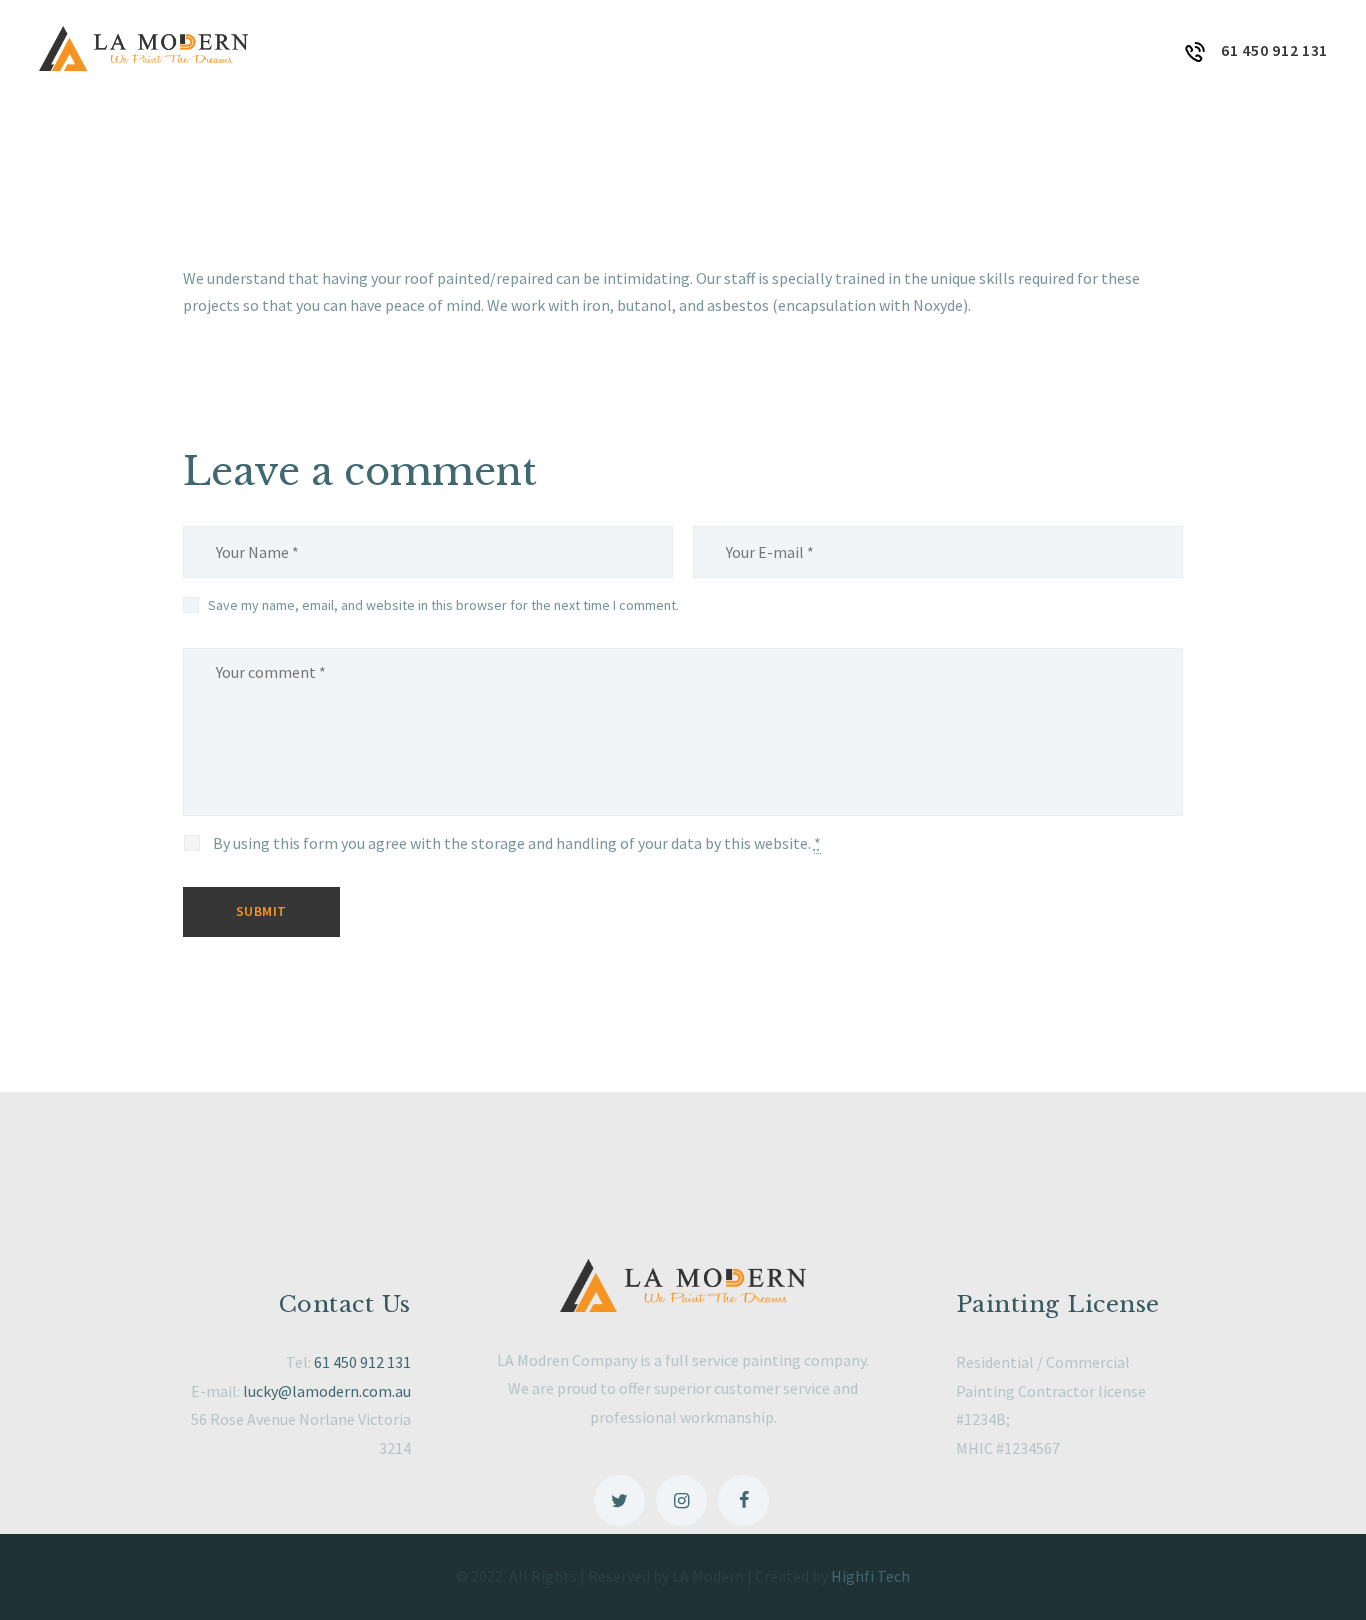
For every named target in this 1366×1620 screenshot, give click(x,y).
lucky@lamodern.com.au (327, 1391)
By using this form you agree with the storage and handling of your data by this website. (517, 843)
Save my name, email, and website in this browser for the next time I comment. (443, 605)
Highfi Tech (870, 1576)
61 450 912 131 (362, 1362)
